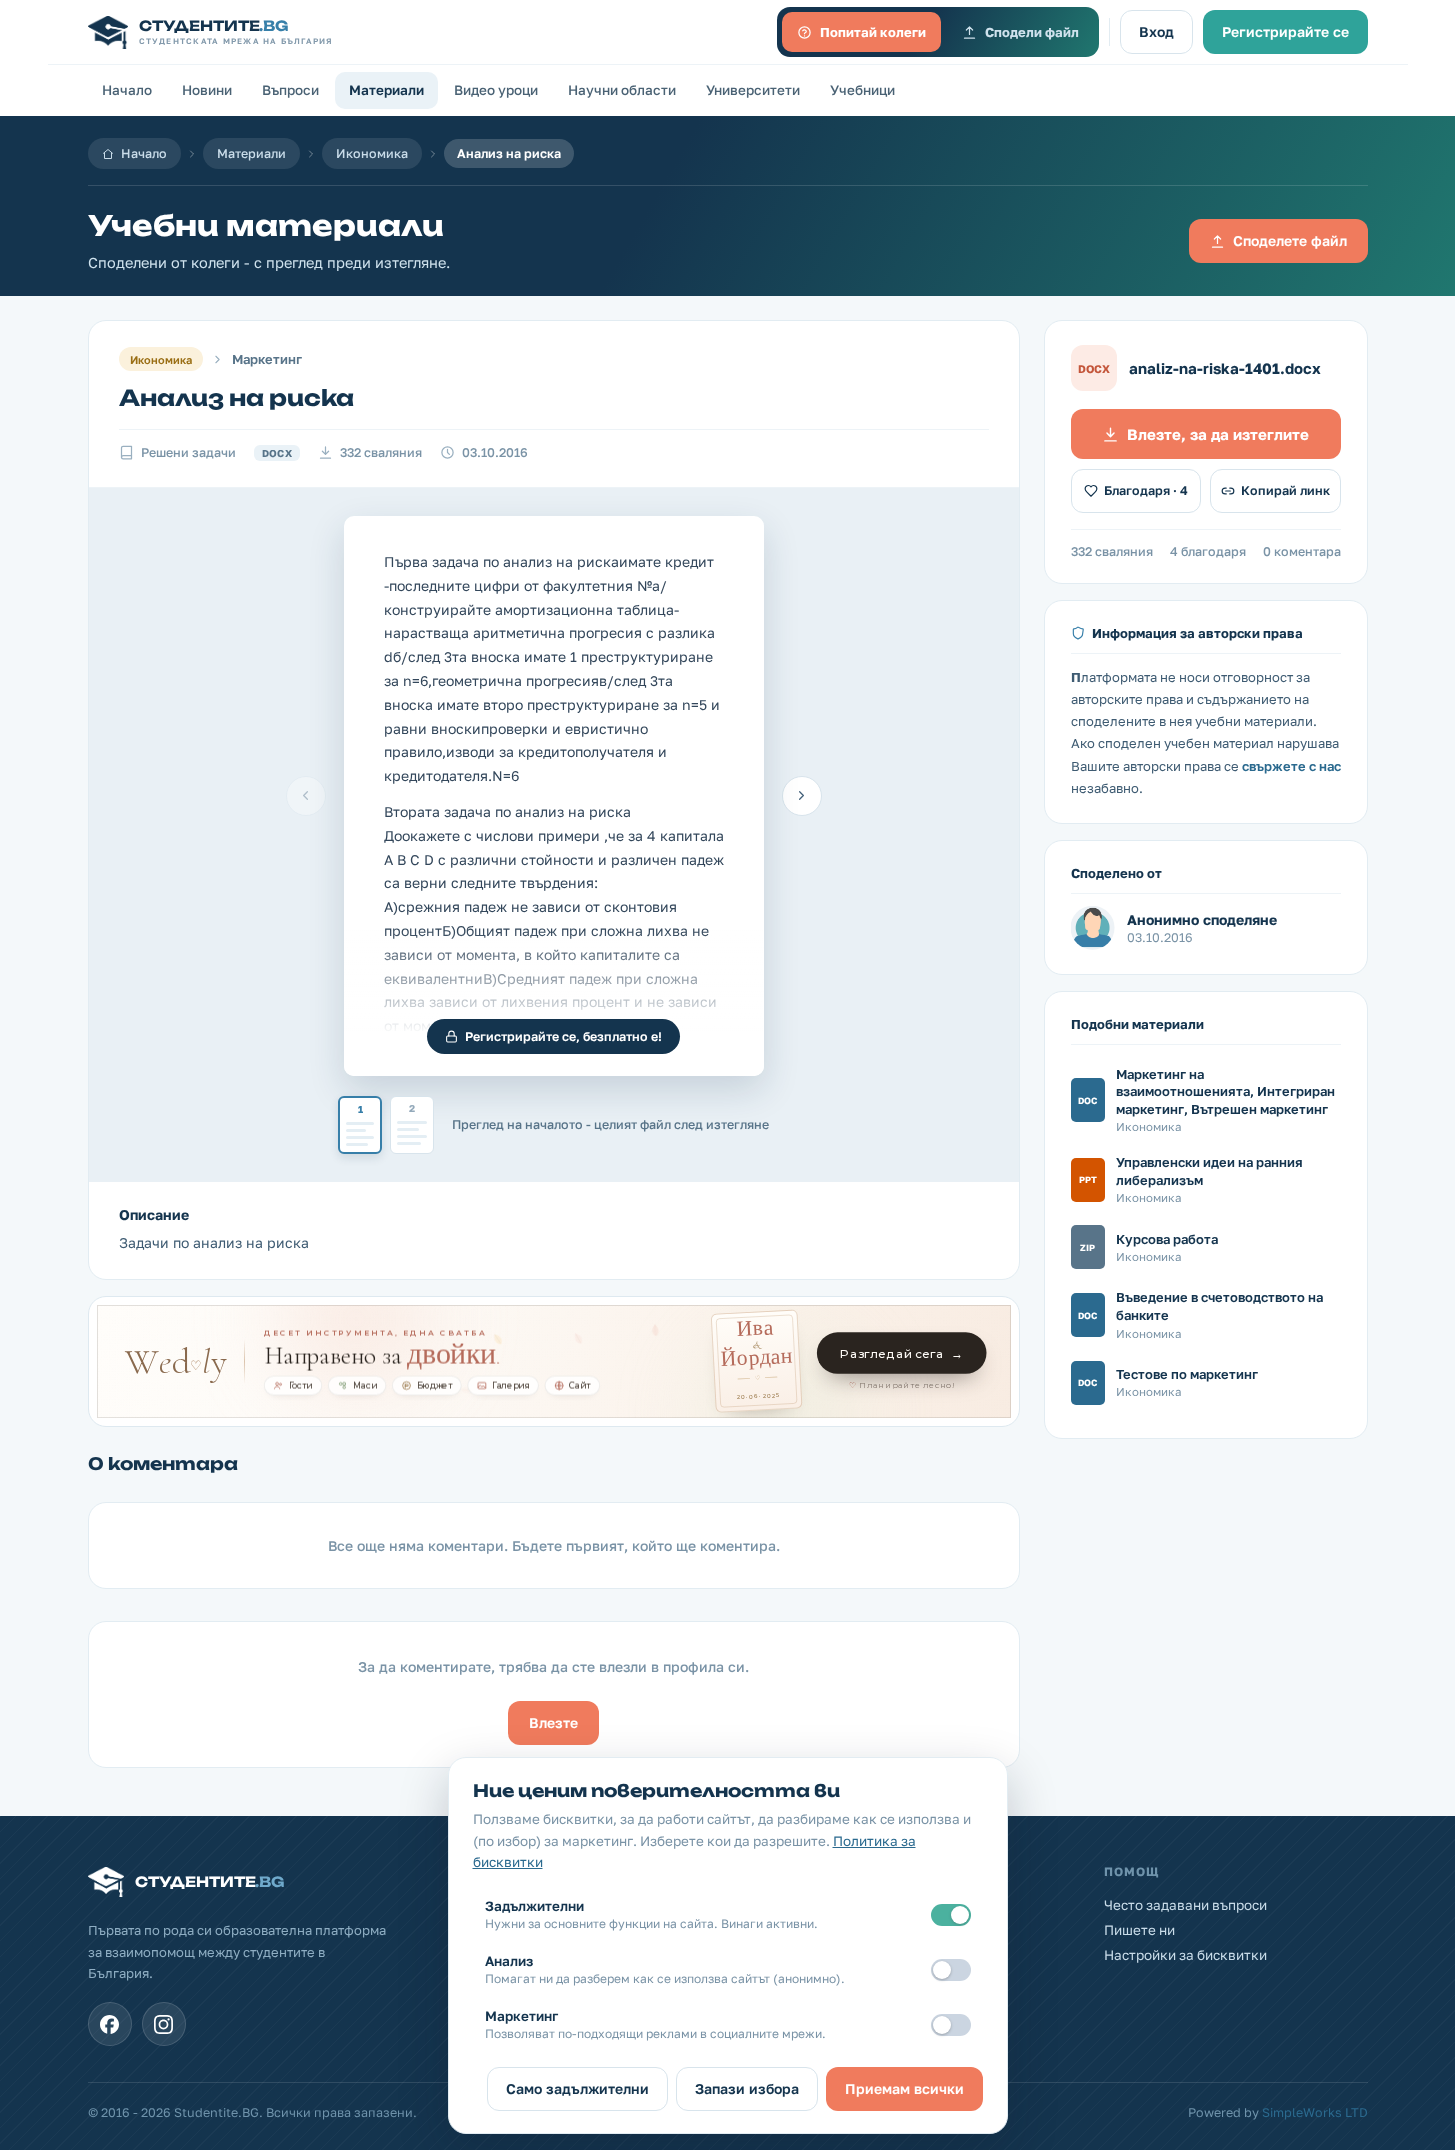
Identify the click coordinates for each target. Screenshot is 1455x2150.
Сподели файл (1032, 32)
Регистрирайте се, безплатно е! (563, 1036)
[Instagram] (164, 2024)
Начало (127, 90)
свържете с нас (1291, 766)
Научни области (622, 90)
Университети (753, 90)
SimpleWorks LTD (1315, 2112)
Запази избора (747, 2088)
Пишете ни (1139, 1930)
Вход (1156, 31)
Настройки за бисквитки (1185, 1955)
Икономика (372, 153)
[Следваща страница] (802, 796)
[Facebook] (110, 2024)
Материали (386, 90)
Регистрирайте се (1285, 31)
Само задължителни (577, 2088)
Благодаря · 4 (1146, 490)
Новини (207, 90)
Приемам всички (904, 2088)
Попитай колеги (873, 32)
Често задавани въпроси (1185, 1905)
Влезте (553, 1722)
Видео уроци (496, 90)
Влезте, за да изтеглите (1218, 434)
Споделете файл (1290, 240)
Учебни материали (266, 225)
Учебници (862, 90)
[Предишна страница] (306, 796)
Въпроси (290, 90)
